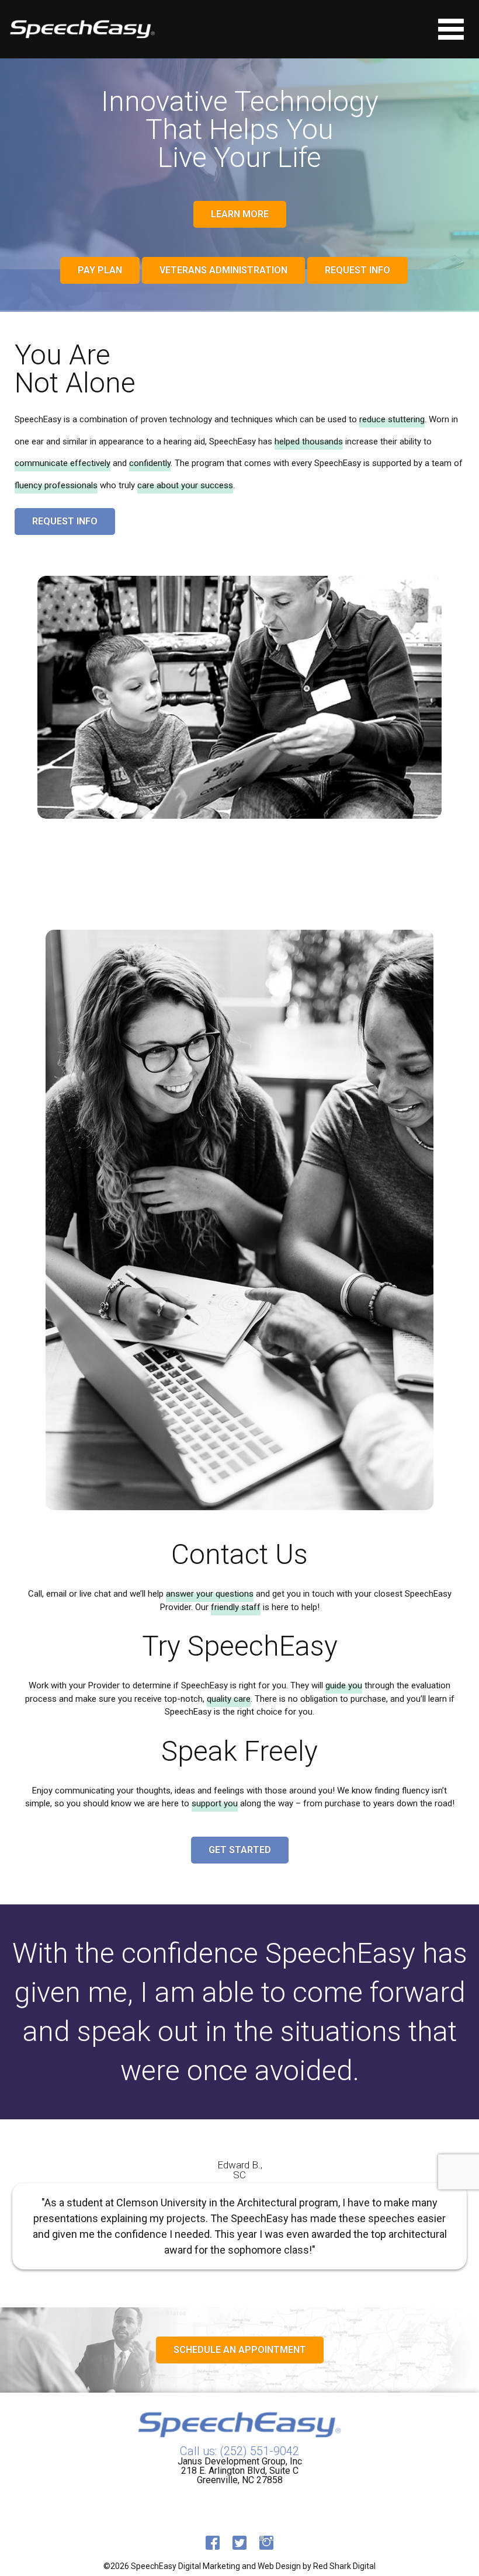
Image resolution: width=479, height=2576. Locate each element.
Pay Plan (100, 270)
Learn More (240, 214)
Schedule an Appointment (240, 2350)
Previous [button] (21, 2213)
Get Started (240, 1850)
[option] (239, 2213)
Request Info (357, 270)
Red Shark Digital (344, 2566)
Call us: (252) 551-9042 (239, 2451)
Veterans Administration (223, 270)
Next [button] (458, 2213)
